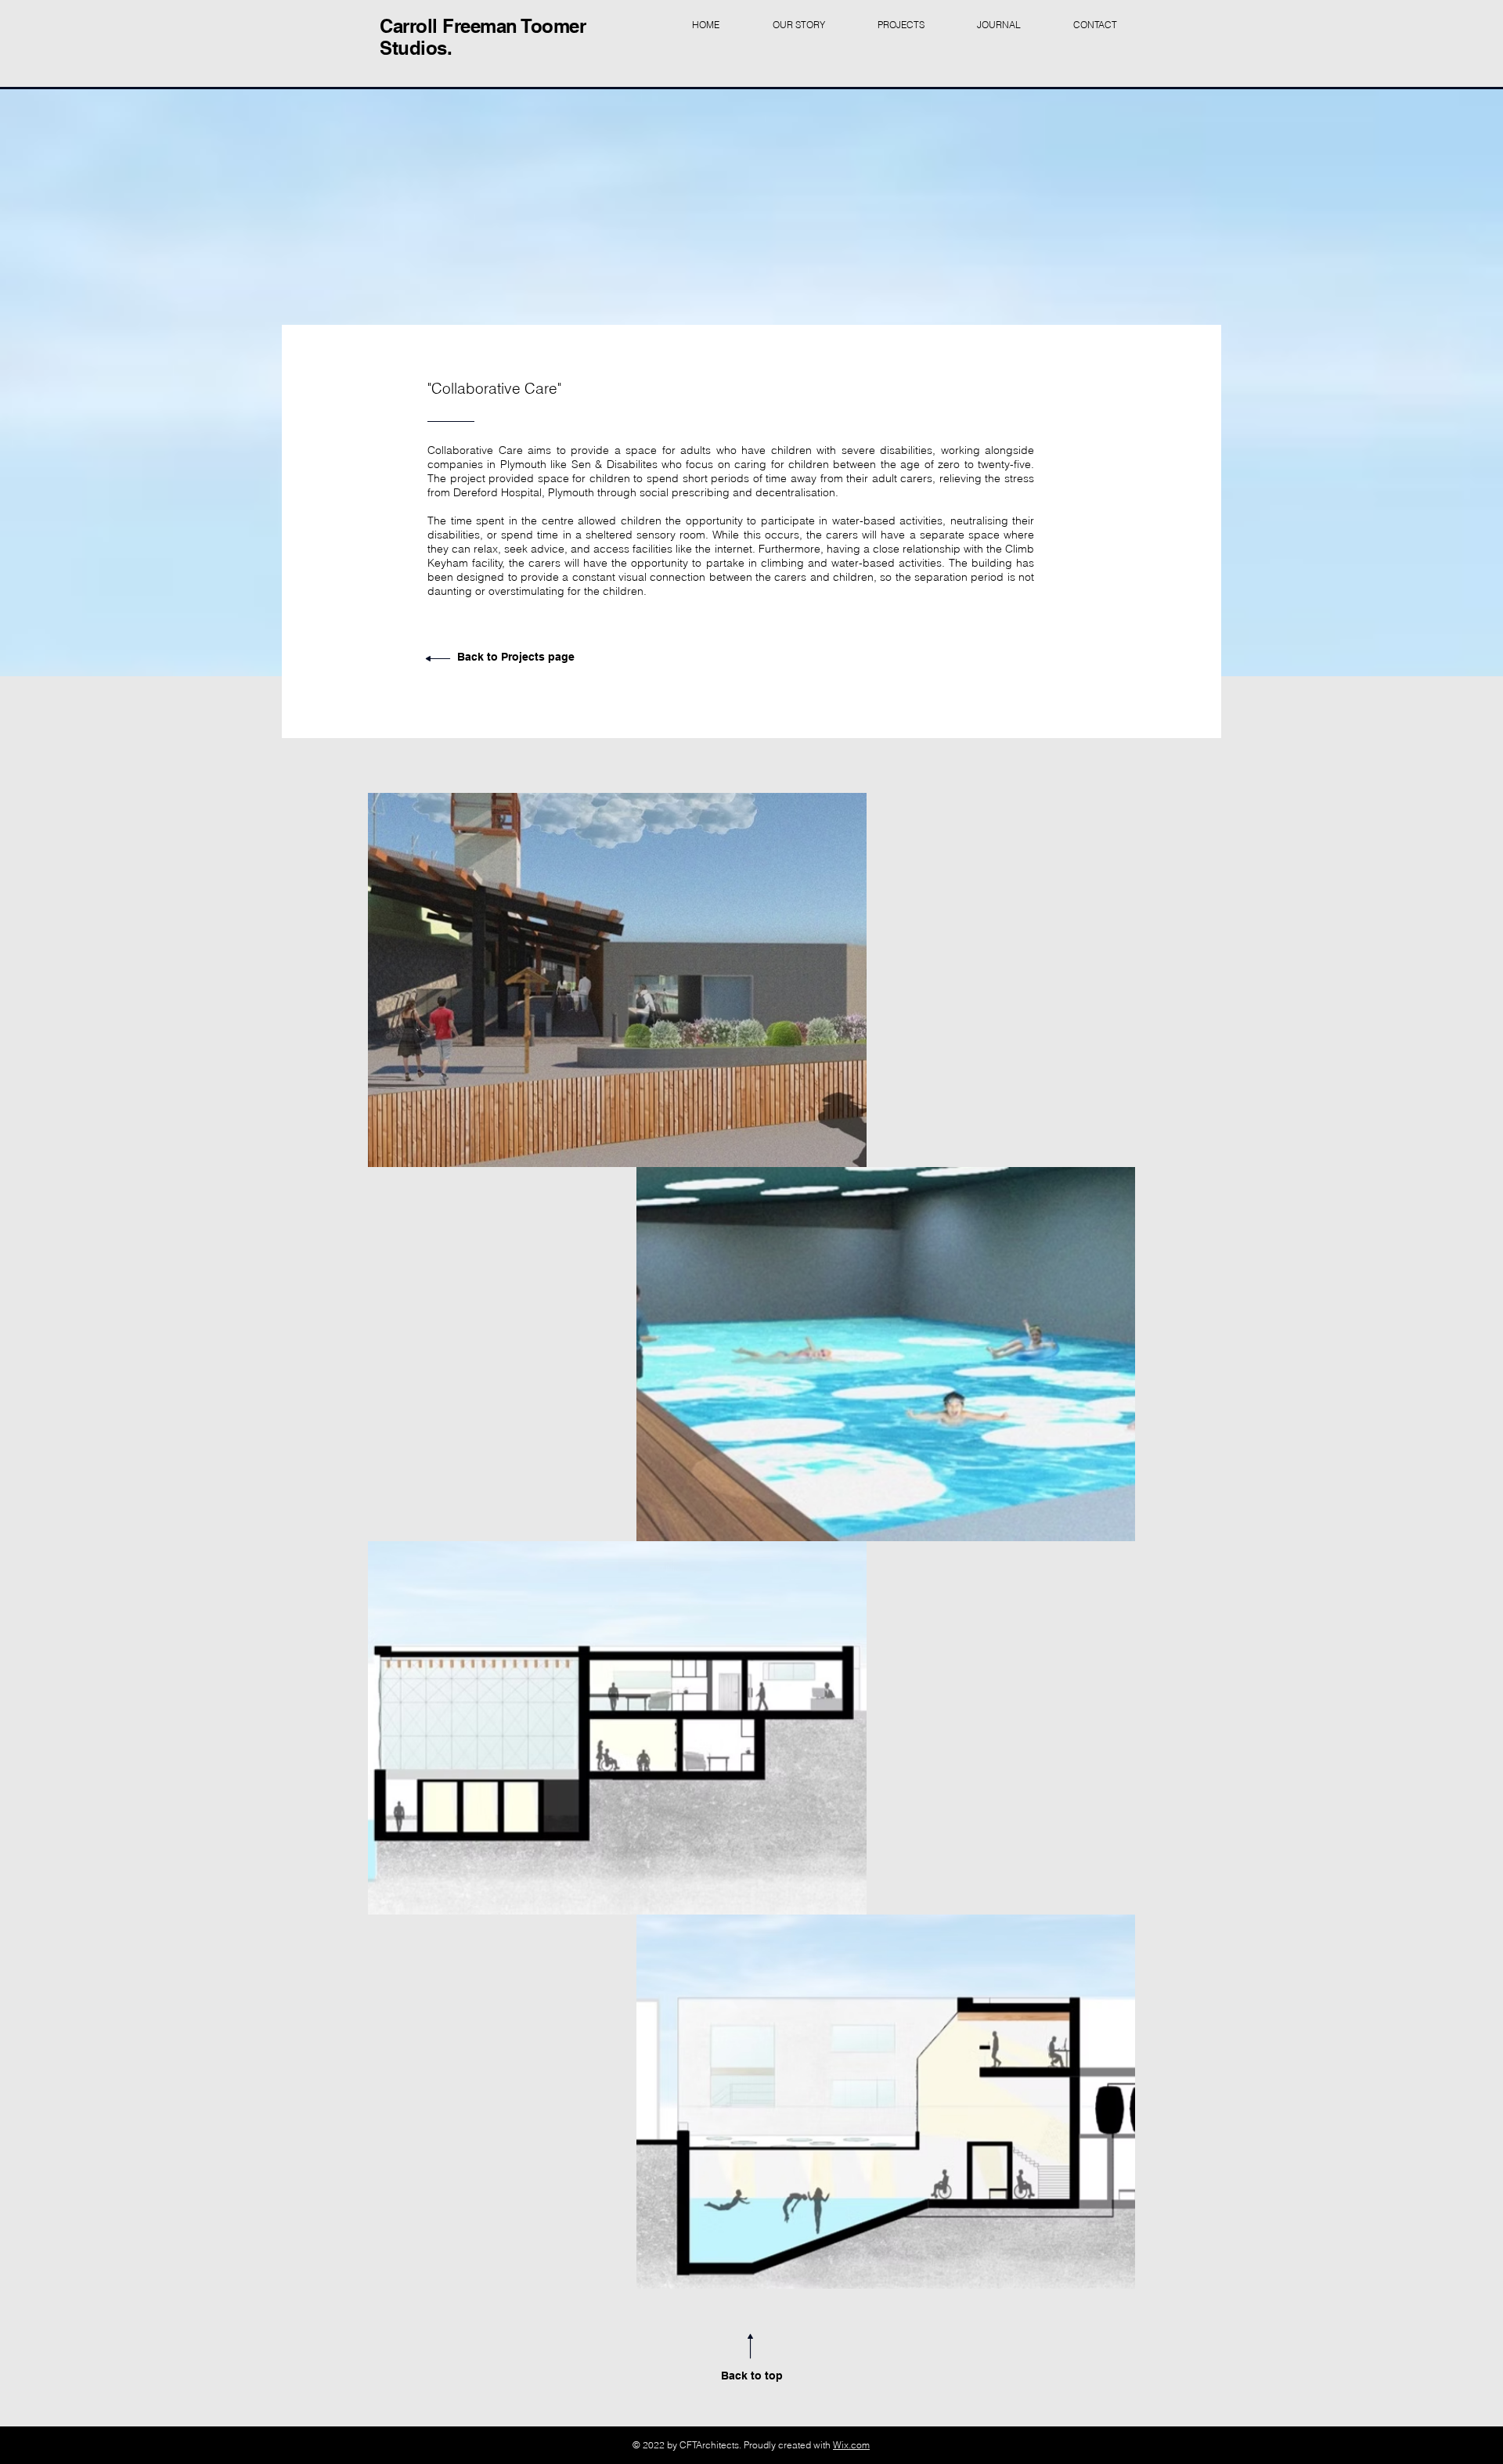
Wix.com (851, 2445)
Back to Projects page (516, 657)
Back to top (752, 2376)
